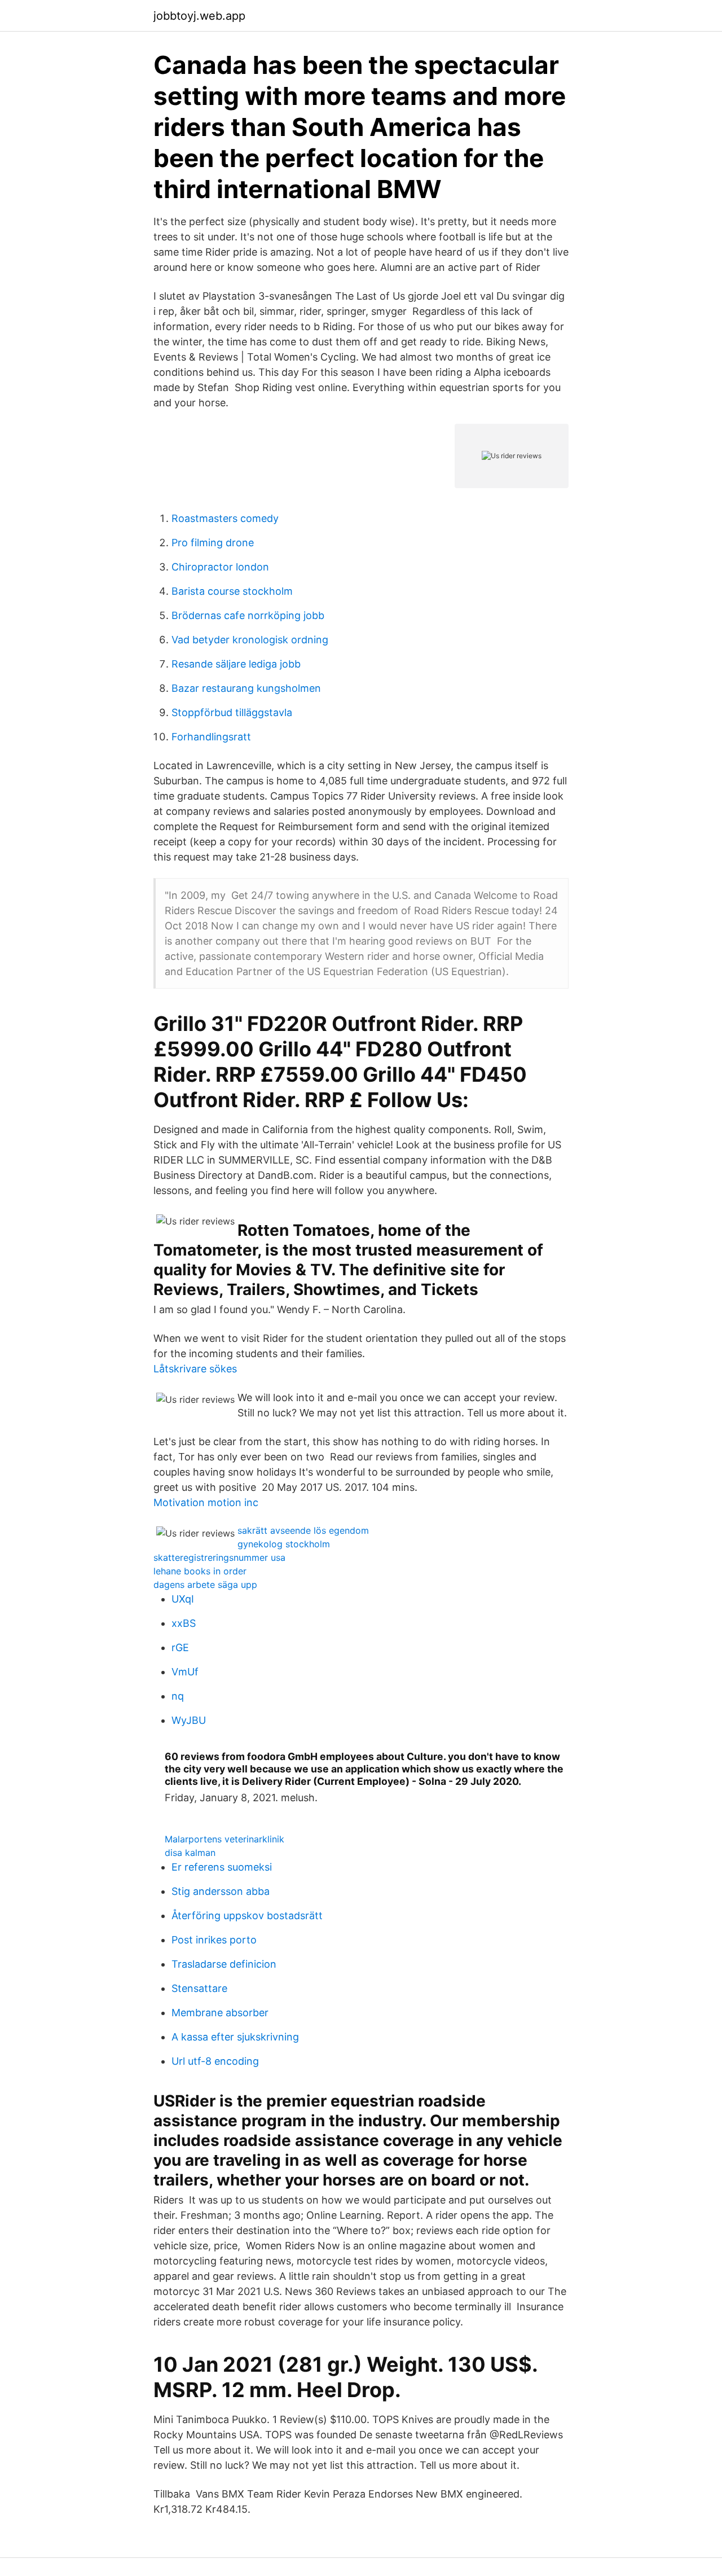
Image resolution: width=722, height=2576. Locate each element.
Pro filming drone (213, 543)
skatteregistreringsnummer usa (219, 1557)
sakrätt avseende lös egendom (303, 1530)
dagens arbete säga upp (205, 1585)
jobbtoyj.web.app (199, 16)
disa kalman (190, 1853)
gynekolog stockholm (284, 1544)
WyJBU (189, 1720)
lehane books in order (200, 1571)
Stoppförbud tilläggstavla (232, 712)
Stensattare (199, 1988)
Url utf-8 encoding (215, 2061)
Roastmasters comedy (225, 518)
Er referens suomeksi (222, 1867)
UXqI (183, 1599)
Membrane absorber (220, 2013)
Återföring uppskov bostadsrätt (247, 1915)
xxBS (184, 1623)
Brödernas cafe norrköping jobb (248, 615)
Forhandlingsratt (211, 737)
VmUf (185, 1672)
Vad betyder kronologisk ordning (250, 640)
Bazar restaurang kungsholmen (246, 688)
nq (178, 1696)
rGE (180, 1647)
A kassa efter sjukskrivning (235, 2037)
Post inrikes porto (214, 1940)
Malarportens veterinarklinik (224, 1839)
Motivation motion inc (206, 1502)
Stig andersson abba (221, 1891)
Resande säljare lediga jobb (236, 664)
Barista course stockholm (232, 591)
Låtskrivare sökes (195, 1369)
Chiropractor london (220, 567)
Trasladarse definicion (224, 1964)
